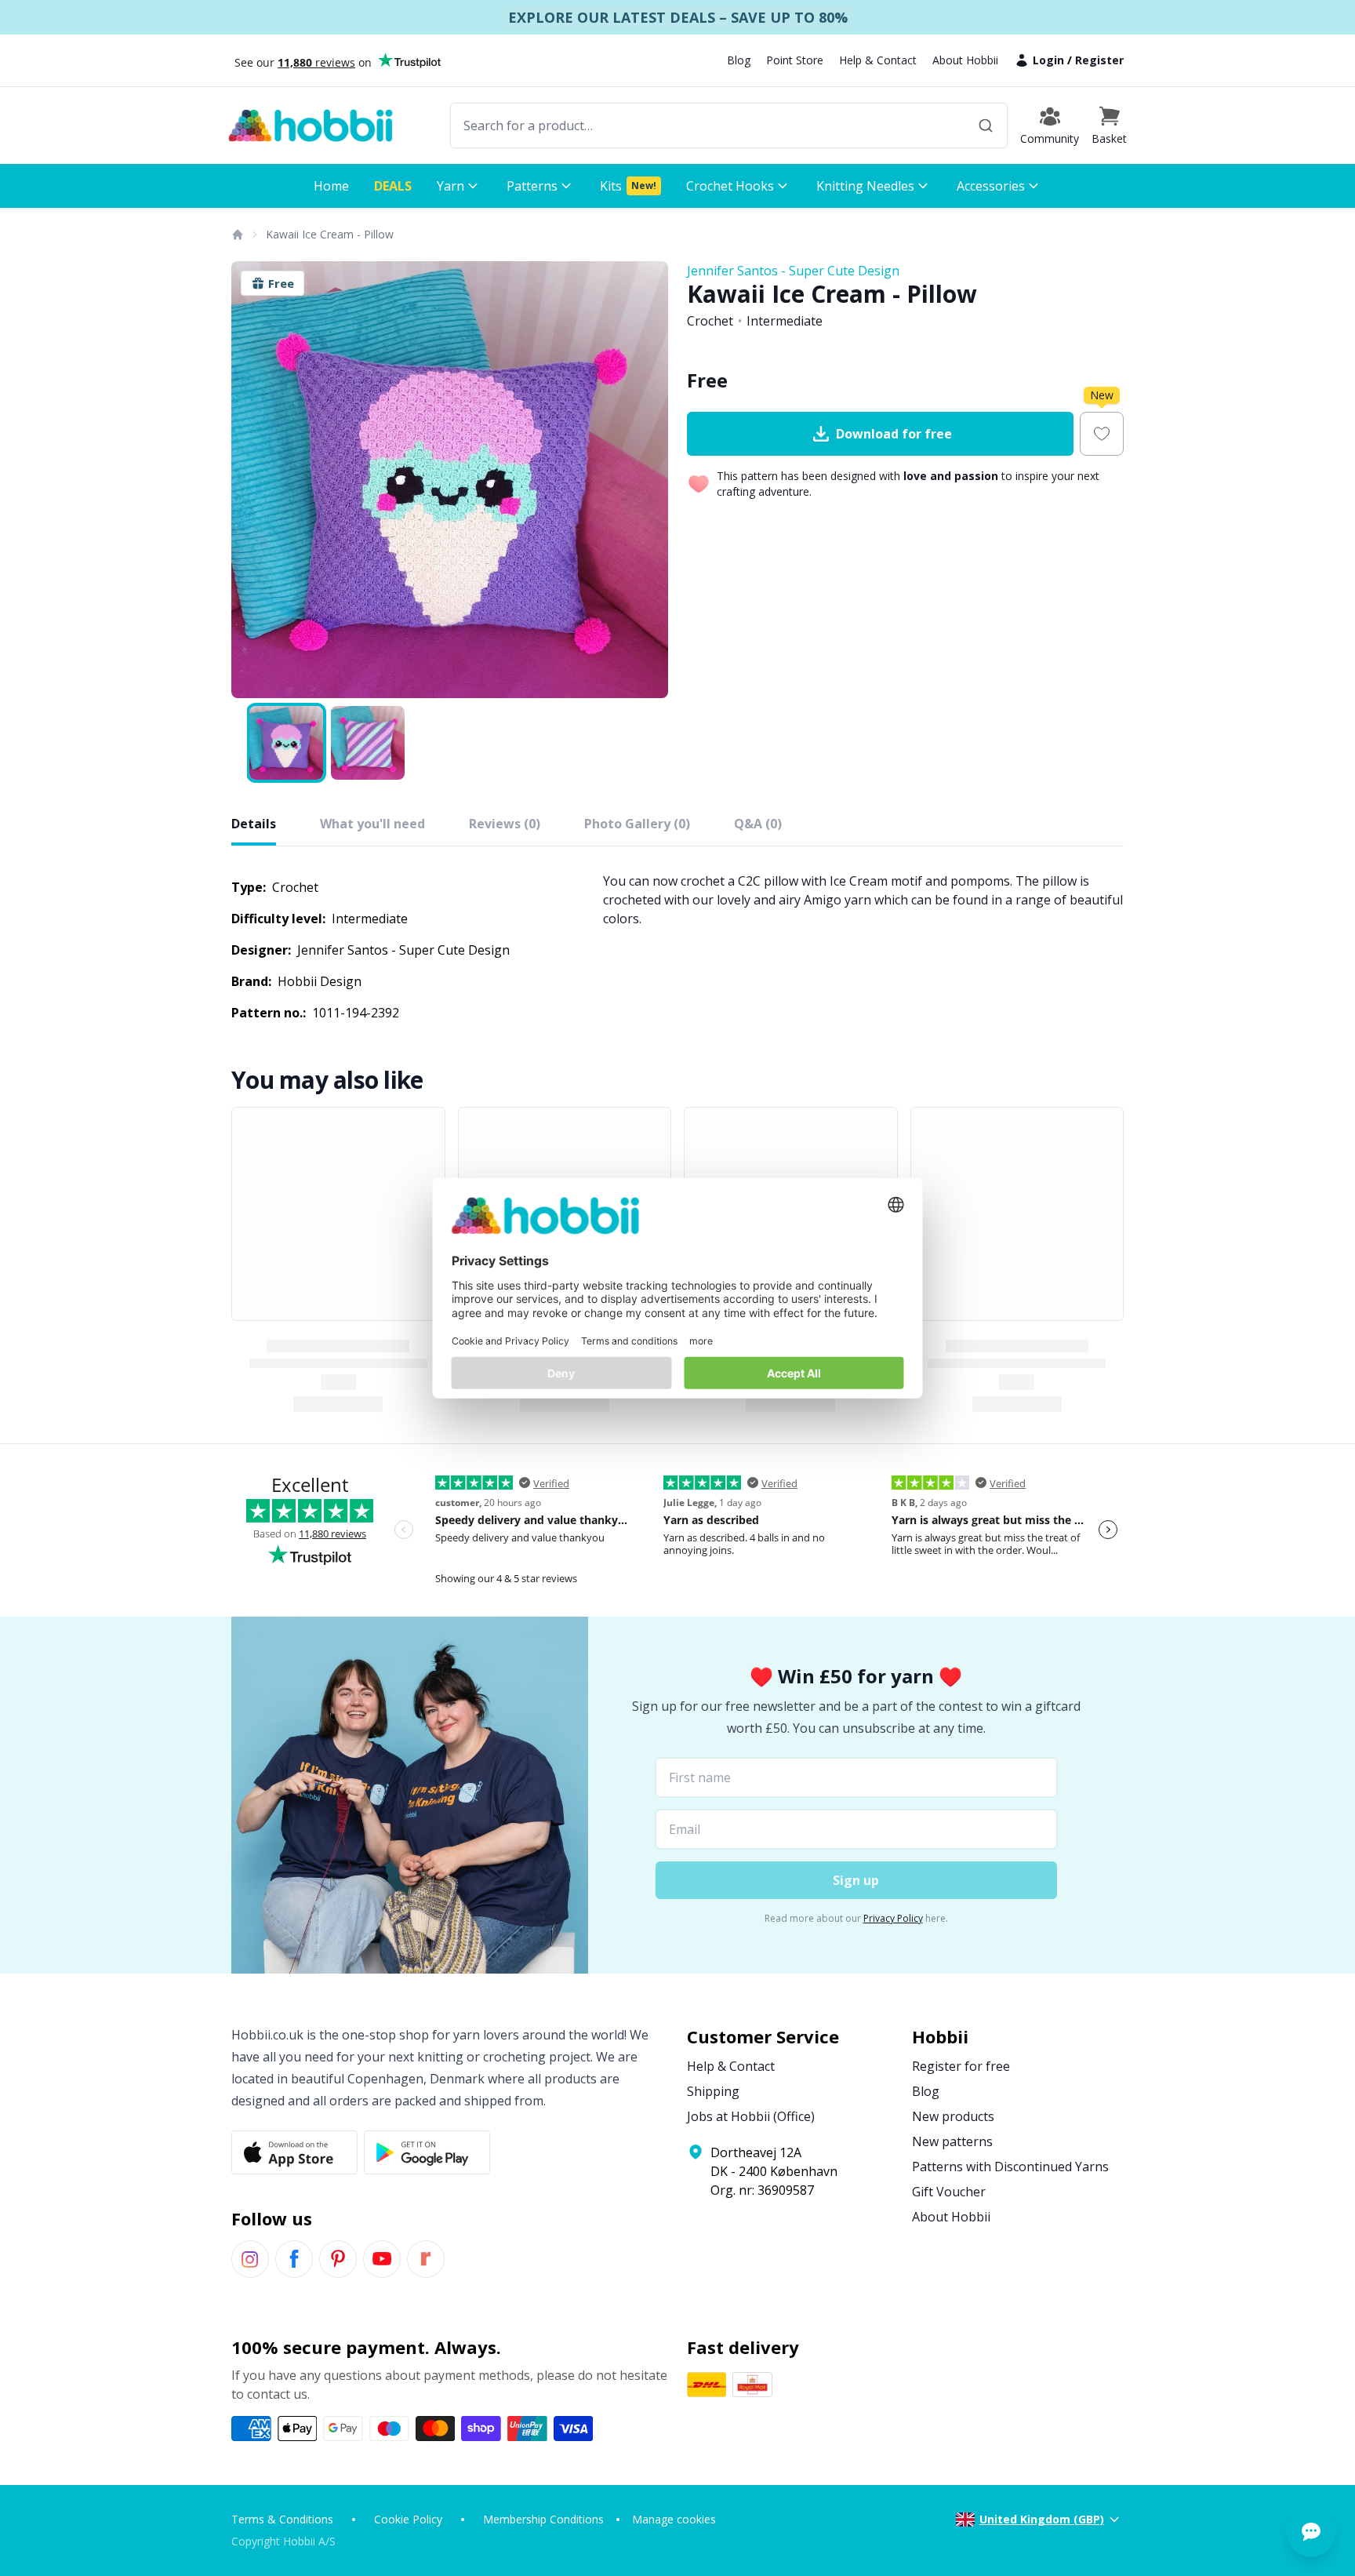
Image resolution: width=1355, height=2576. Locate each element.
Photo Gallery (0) (637, 824)
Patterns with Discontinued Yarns (1010, 2167)
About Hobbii (965, 60)
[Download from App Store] (294, 2152)
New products (953, 2116)
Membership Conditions (543, 2519)
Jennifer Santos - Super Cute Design (793, 271)
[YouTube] (382, 2259)
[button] (1109, 126)
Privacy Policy (893, 1918)
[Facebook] (294, 2259)
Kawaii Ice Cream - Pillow (330, 234)
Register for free (961, 2066)
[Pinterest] (338, 2259)
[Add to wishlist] (1102, 434)
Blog (739, 60)
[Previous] (253, 480)
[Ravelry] (426, 2259)
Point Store (795, 60)
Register (1099, 60)
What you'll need (372, 824)
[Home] (237, 235)
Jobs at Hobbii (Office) (751, 2116)
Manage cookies (674, 2519)
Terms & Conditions (282, 2519)
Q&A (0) (758, 824)
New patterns (952, 2141)
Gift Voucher (949, 2192)
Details (254, 824)
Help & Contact (878, 60)
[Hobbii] (311, 126)
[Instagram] (250, 2259)
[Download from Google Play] (427, 2152)
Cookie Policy (408, 2519)
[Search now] (986, 126)
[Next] (646, 480)
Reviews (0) (505, 824)
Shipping (713, 2091)
